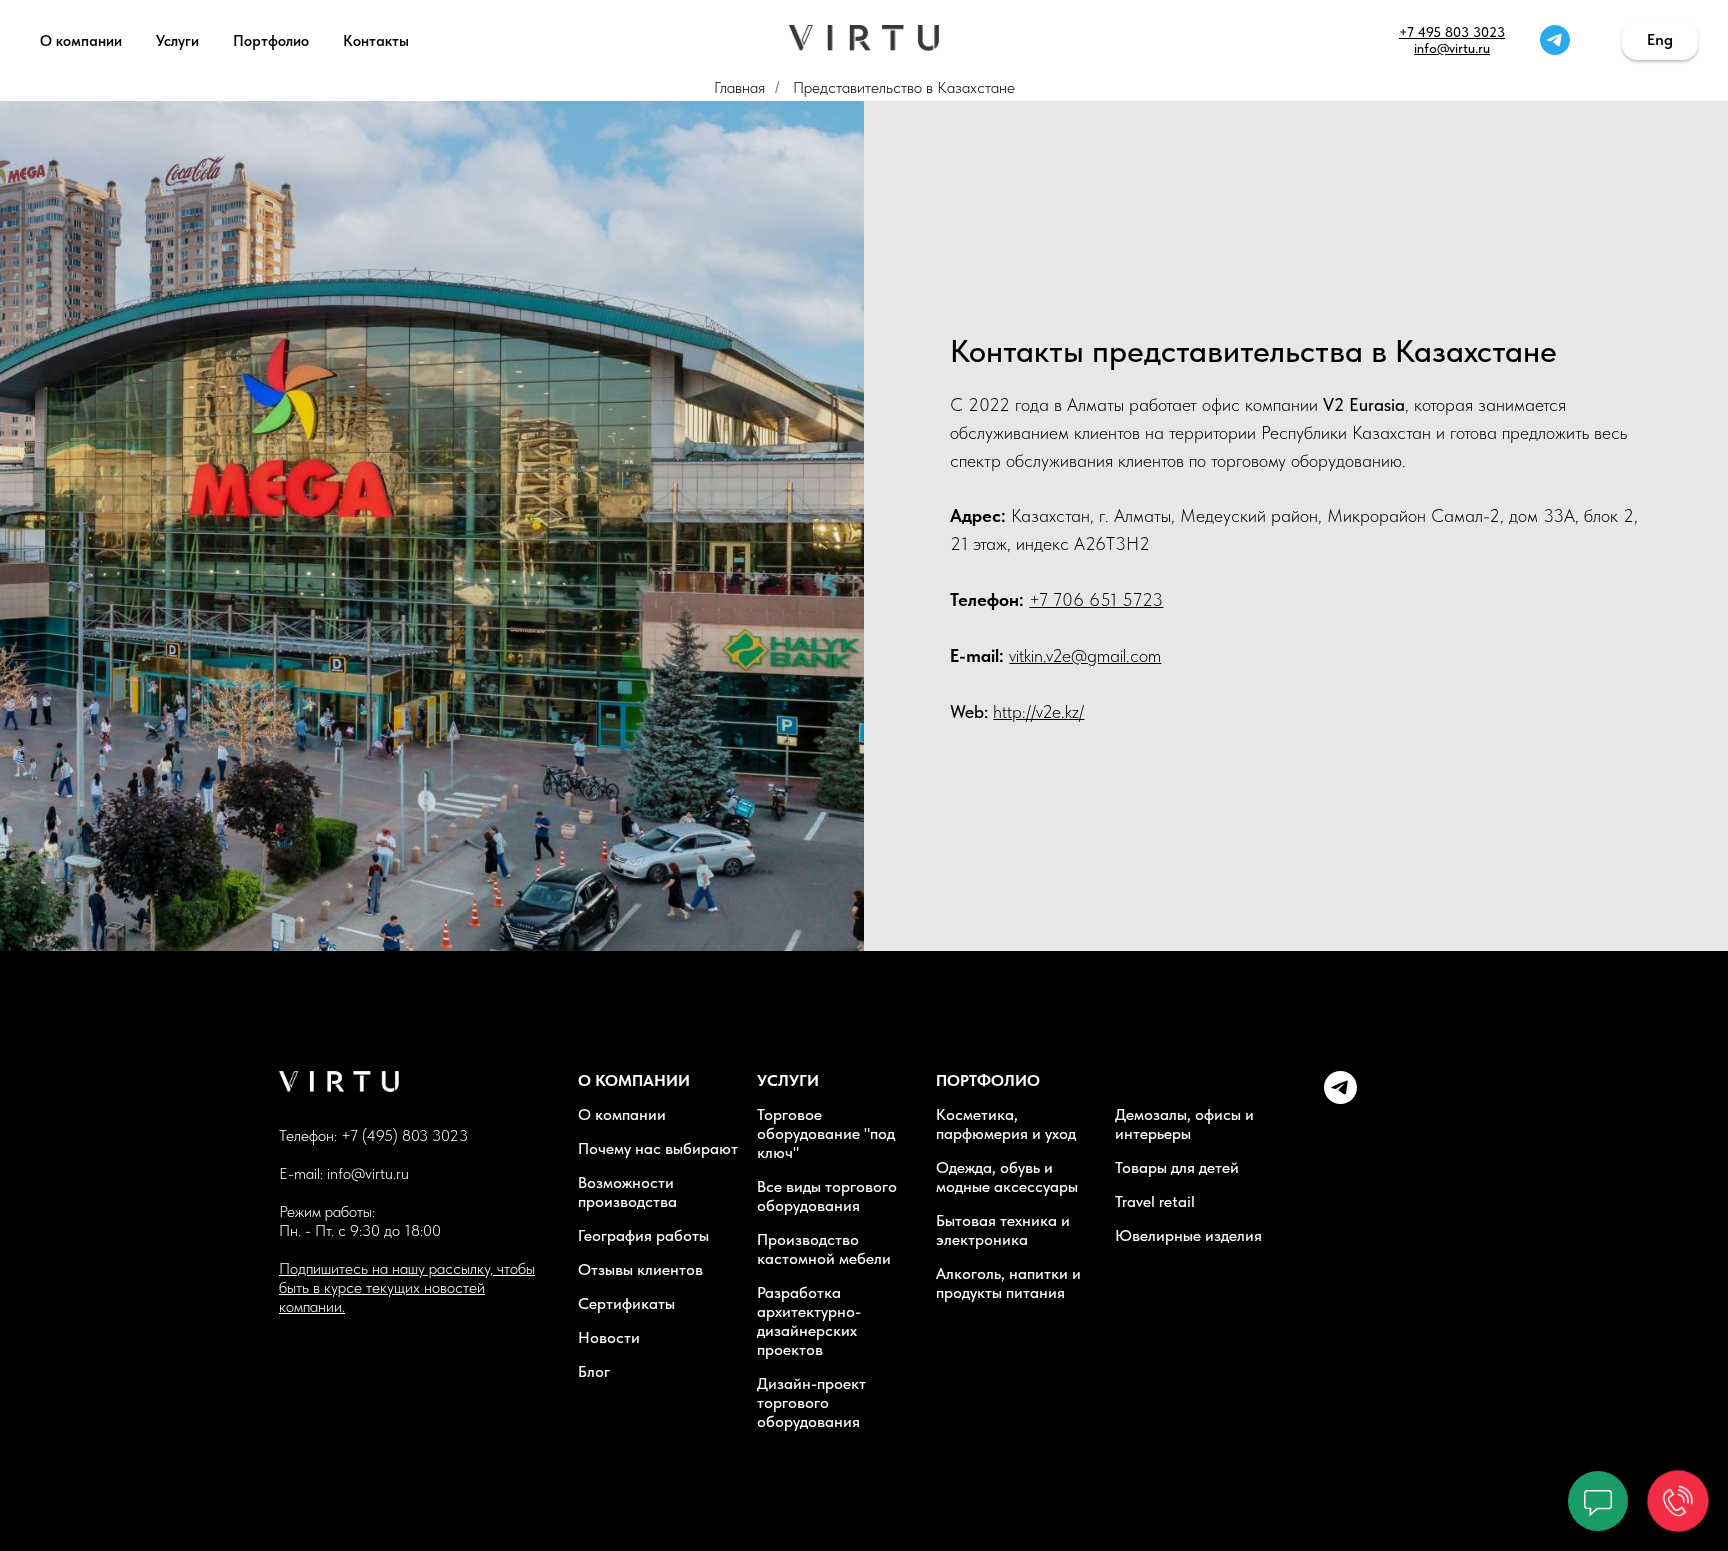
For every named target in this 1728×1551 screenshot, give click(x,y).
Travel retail (1155, 1201)
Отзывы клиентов (640, 1269)
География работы (643, 1235)
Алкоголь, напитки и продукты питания (1008, 1283)
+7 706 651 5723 (1096, 599)
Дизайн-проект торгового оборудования (811, 1402)
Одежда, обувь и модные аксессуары (1007, 1177)
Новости (609, 1337)
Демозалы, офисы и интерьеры (1184, 1124)
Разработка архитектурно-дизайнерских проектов (809, 1321)
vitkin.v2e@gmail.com (1085, 655)
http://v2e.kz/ (1038, 711)
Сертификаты (626, 1303)
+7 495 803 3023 (1452, 32)
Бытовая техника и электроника (1003, 1230)
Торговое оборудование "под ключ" (826, 1133)
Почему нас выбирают (658, 1148)
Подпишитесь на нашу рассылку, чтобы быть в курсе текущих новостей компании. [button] (407, 1287)
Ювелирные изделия (1188, 1235)
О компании (81, 41)
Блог (594, 1371)
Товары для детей (1177, 1167)
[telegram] (1555, 40)
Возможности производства (627, 1192)
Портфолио (271, 41)
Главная (739, 87)
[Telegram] (1340, 1098)
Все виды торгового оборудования (827, 1196)
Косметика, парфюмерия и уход (1006, 1124)
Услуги (177, 41)
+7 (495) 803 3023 (404, 1135)
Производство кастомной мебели (824, 1249)
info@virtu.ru (1452, 48)
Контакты (376, 41)
